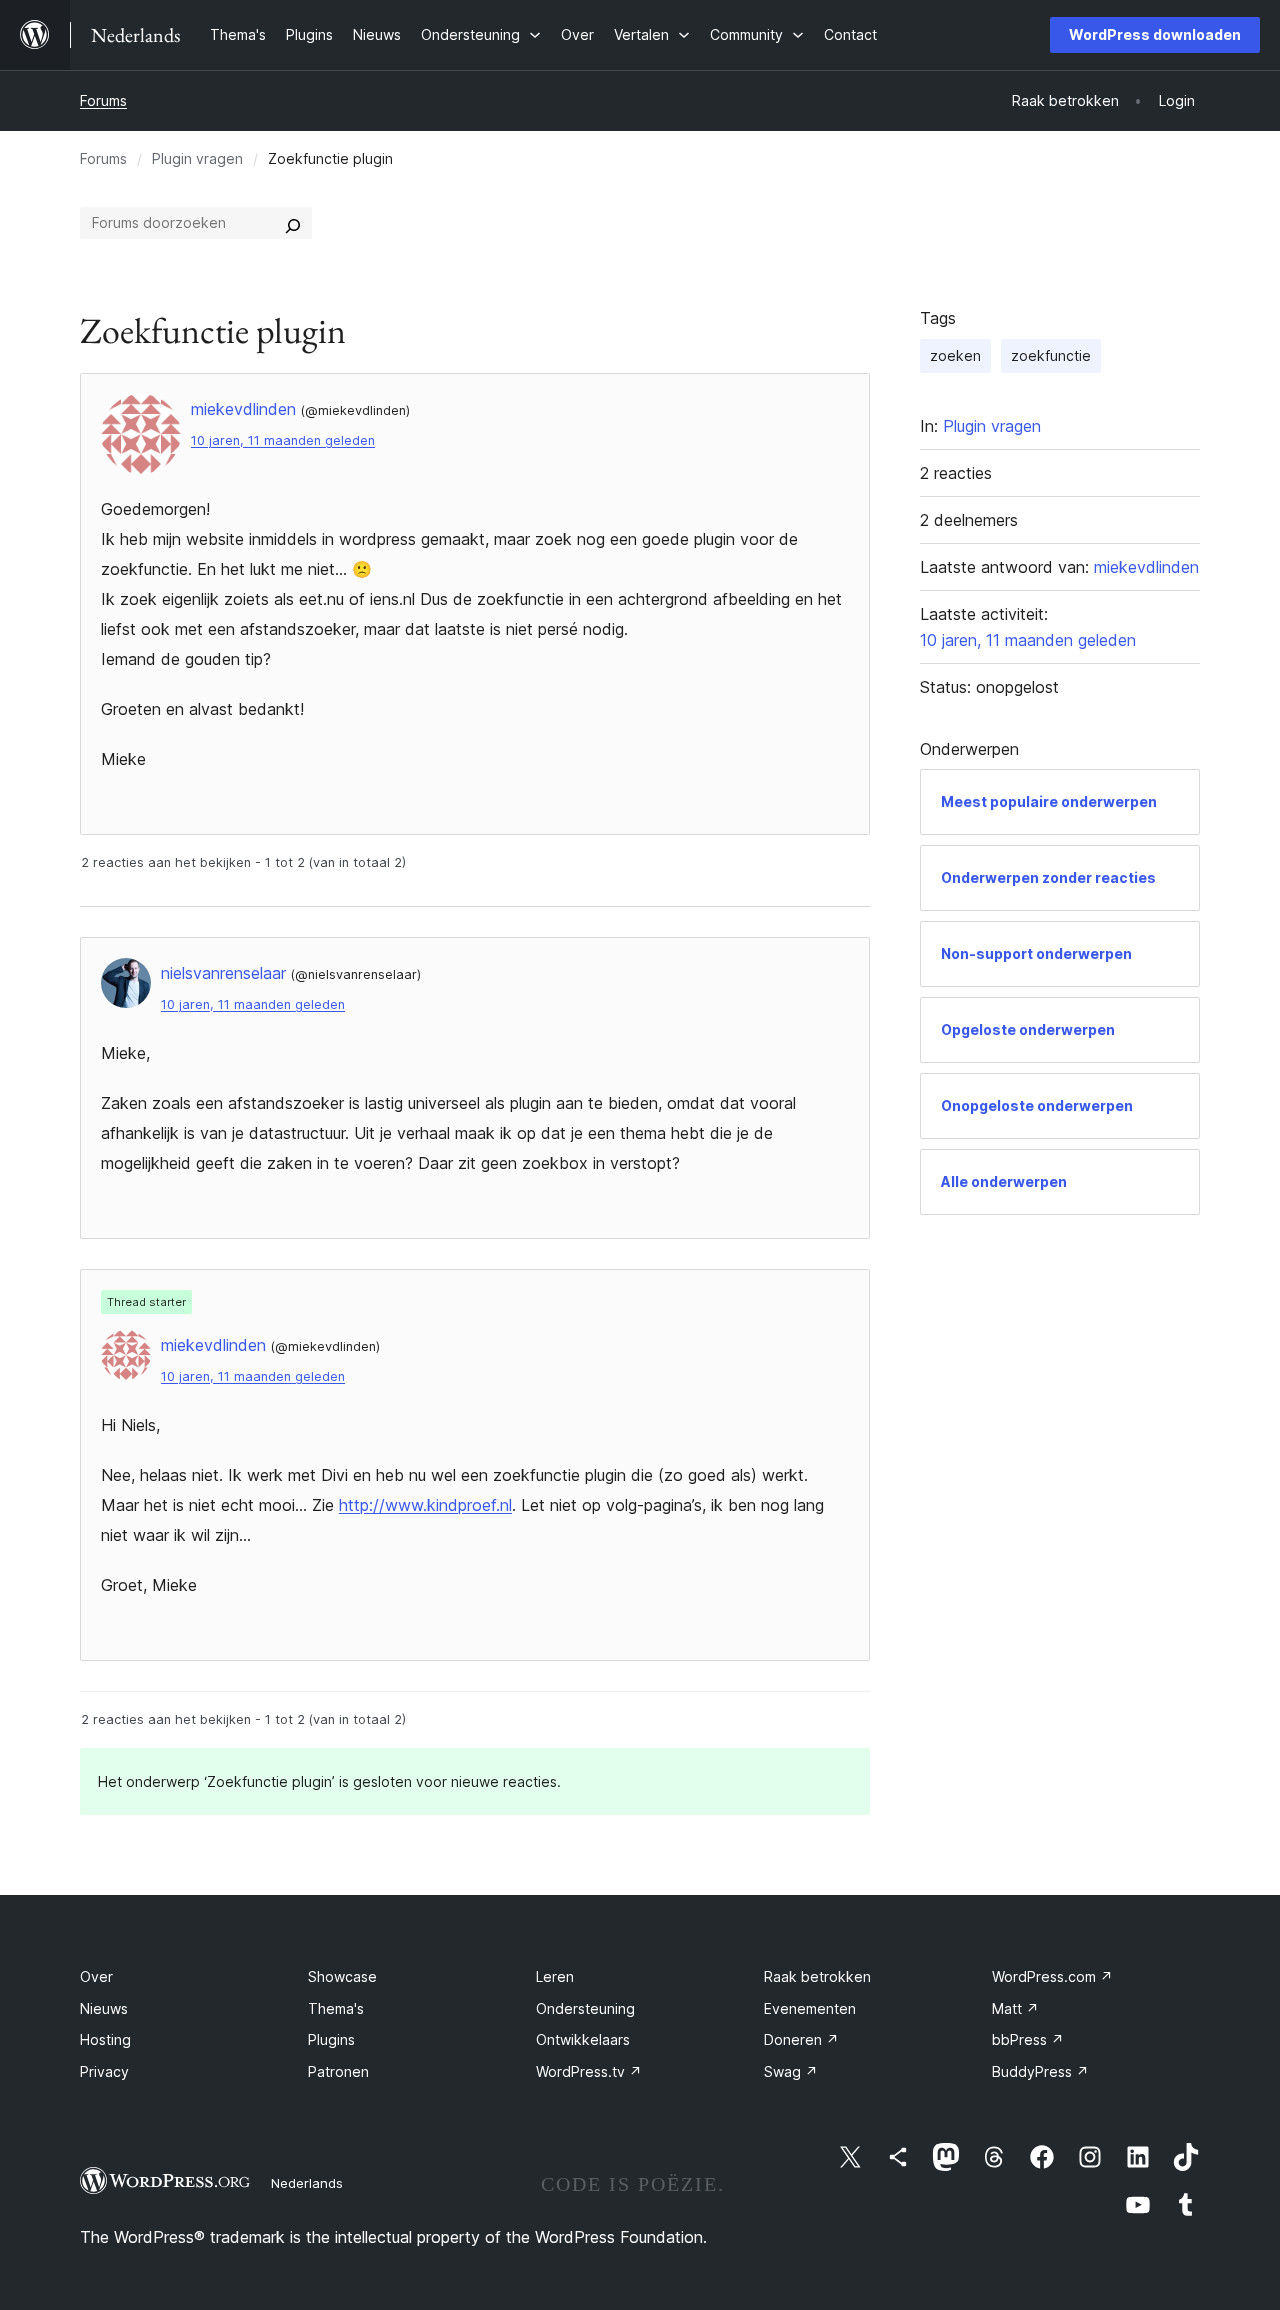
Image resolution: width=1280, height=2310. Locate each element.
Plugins (331, 2039)
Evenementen (810, 2008)
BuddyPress (1040, 2071)
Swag (791, 2071)
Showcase (342, 1976)
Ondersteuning (585, 2008)
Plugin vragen (197, 158)
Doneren (801, 2039)
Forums (103, 100)
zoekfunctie (1051, 355)
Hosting (105, 2039)
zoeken (955, 355)
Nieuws (104, 2008)
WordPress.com (1052, 1976)
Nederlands (307, 2183)
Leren (555, 1976)
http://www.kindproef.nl (425, 1505)
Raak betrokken (817, 1976)
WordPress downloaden (1155, 34)
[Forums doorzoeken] (293, 223)
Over (96, 1976)
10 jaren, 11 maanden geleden (283, 440)
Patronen (338, 2071)
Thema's (336, 2008)
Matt (1015, 2008)
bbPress (1028, 2039)
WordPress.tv (589, 2071)
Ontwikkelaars (583, 2039)
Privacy (104, 2071)
